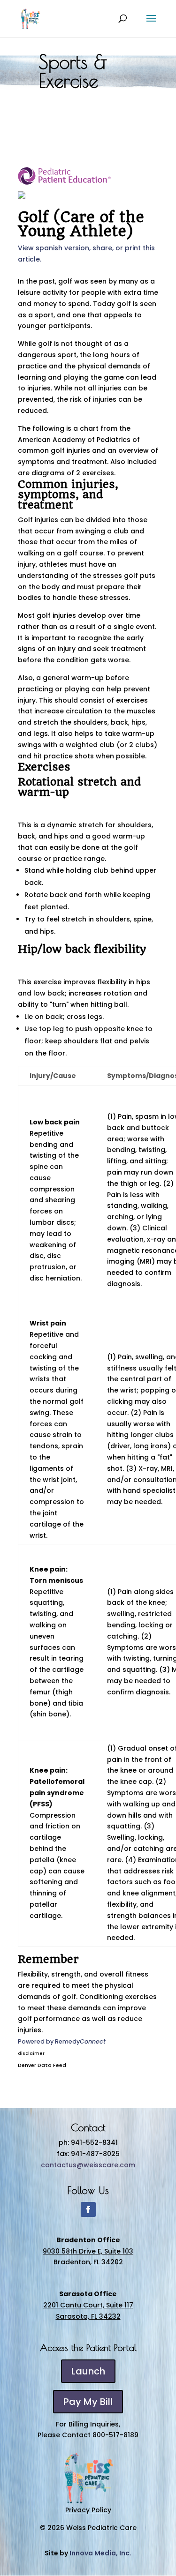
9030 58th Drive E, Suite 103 (88, 2251)
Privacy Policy (88, 2510)
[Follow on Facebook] (88, 2209)
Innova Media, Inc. (100, 2553)
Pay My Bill (88, 2402)
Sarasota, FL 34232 (88, 2316)
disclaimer (31, 2053)
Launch (88, 2371)
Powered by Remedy (62, 2041)
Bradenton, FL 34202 (88, 2262)
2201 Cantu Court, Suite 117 (88, 2305)
